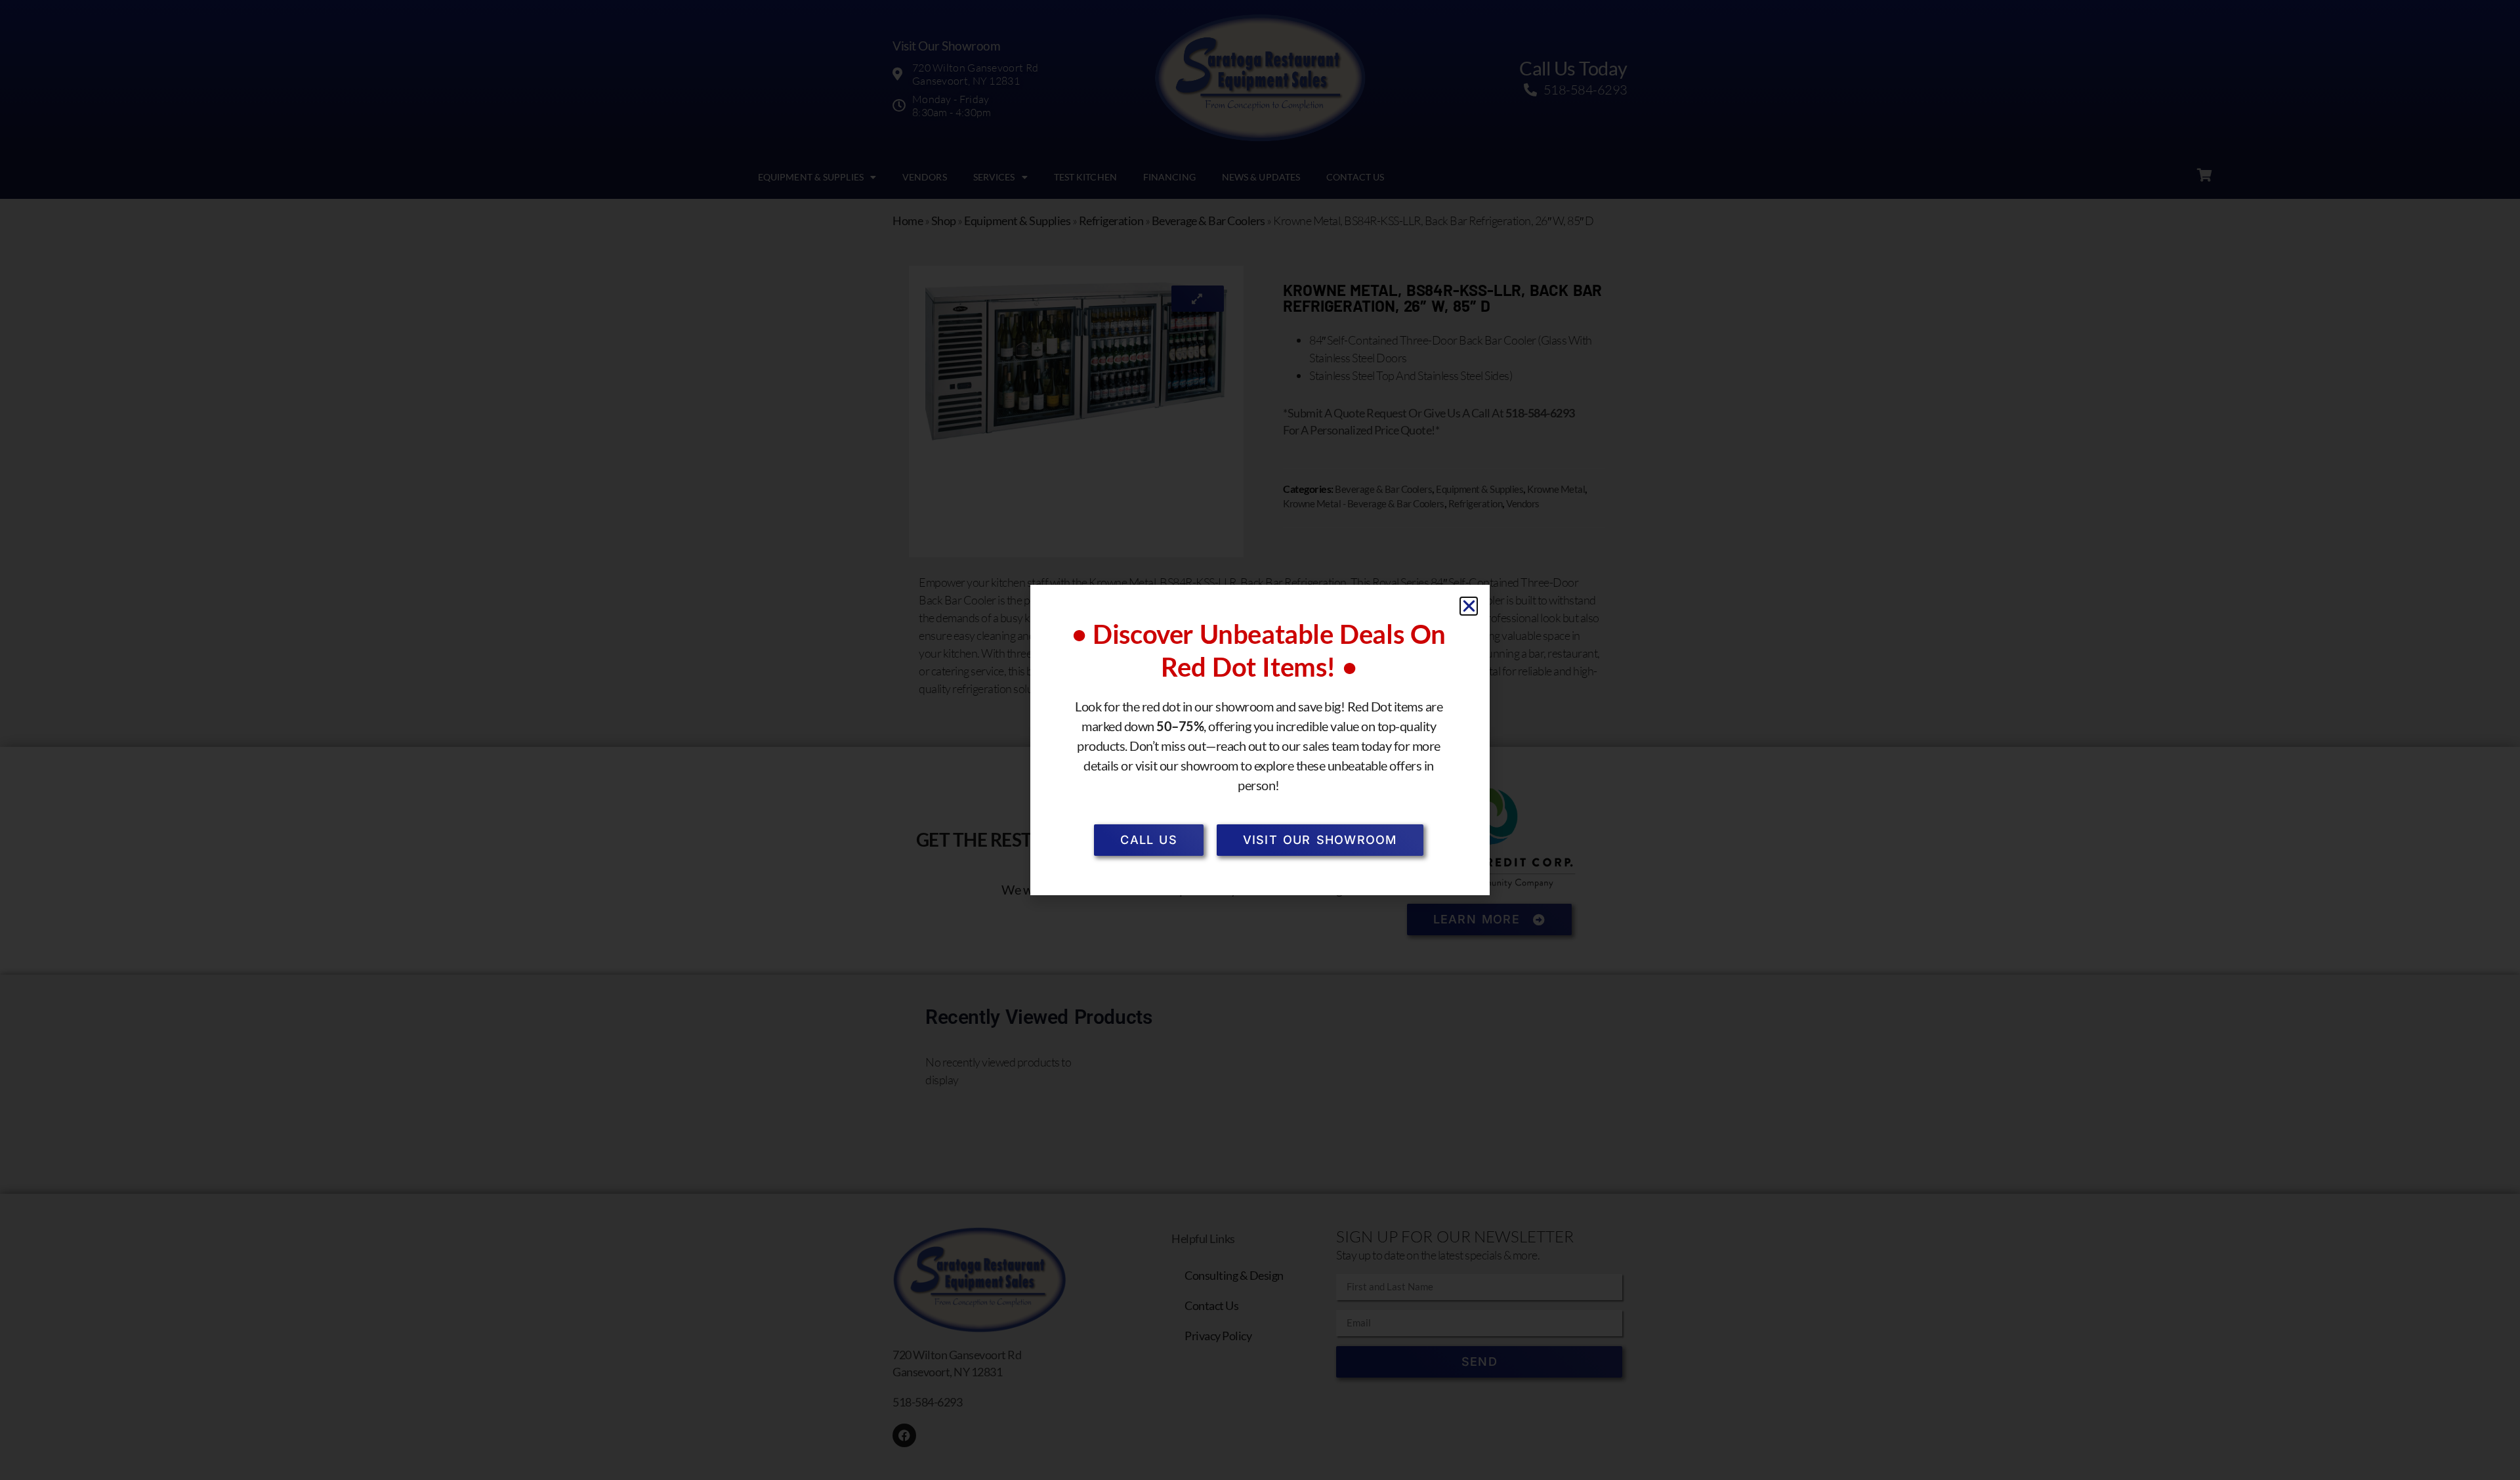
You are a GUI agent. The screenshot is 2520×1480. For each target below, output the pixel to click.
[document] (1260, 740)
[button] (1469, 606)
